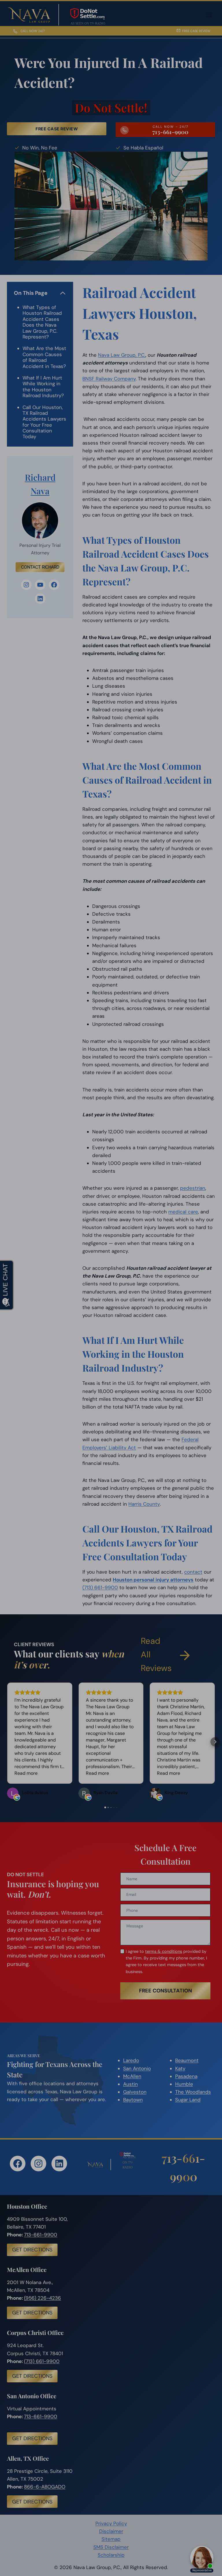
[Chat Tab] (111, 1288)
